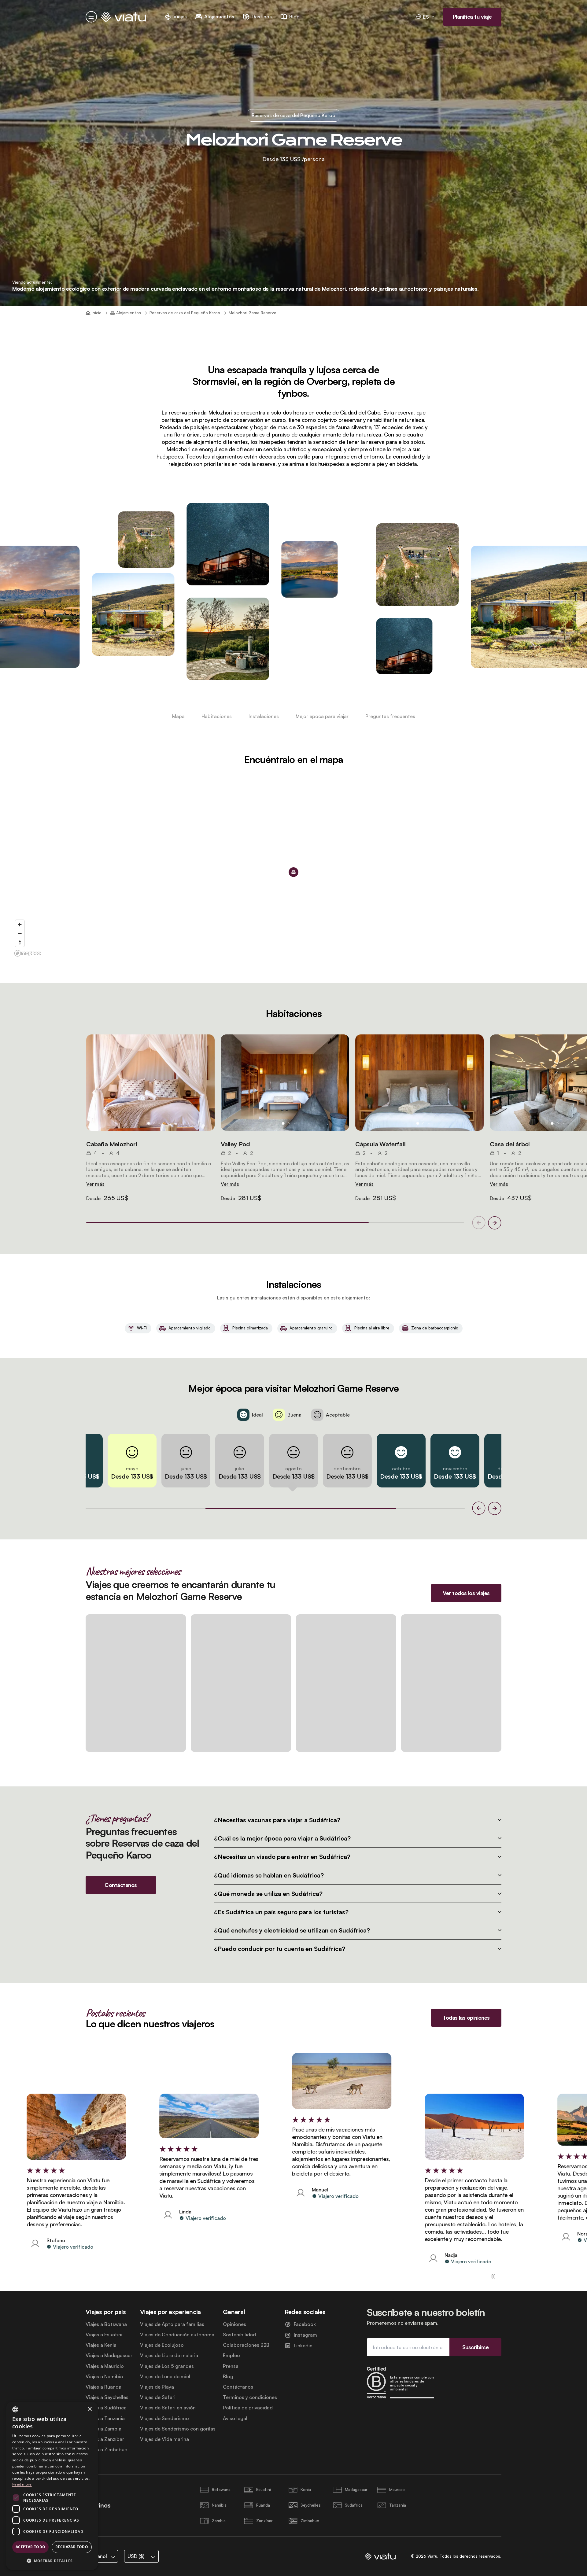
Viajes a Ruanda (103, 2387)
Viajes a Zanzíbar (105, 2439)
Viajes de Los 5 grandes (167, 2366)
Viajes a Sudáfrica (106, 2408)
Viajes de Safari (158, 2397)
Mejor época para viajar (322, 716)
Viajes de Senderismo (164, 2418)
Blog (228, 2377)
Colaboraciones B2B (246, 2345)
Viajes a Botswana (106, 2324)
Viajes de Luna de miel (165, 2377)
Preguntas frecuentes (390, 716)
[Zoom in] (20, 925)
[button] (150, 1083)
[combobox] (15, 2409)
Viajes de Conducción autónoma (177, 2335)
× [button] (89, 2409)
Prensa (231, 2366)
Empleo (231, 2355)
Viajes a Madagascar (109, 2355)
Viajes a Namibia (104, 2377)
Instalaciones (264, 716)
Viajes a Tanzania (105, 2418)
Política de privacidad (248, 2408)
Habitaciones (217, 716)
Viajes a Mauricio (105, 2366)
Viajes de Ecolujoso (162, 2345)
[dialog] (52, 2486)
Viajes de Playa (157, 2387)
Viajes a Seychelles (107, 2397)
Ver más (95, 1184)
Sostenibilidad (239, 2335)
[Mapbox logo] (28, 953)
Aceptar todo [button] (31, 2547)
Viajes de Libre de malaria (169, 2355)
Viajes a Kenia (101, 2345)
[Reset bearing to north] (20, 942)
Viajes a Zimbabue (106, 2450)
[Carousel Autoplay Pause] (493, 2276)
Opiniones (234, 2324)
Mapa (178, 716)
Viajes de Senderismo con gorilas (178, 2429)
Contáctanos (238, 2387)
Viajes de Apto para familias (172, 2324)
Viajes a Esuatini (104, 2335)
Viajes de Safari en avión (168, 2408)
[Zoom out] (20, 933)
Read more (22, 2484)
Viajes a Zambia (103, 2429)
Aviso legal (235, 2418)
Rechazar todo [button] (72, 2547)
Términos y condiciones (250, 2397)
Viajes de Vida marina (164, 2439)
